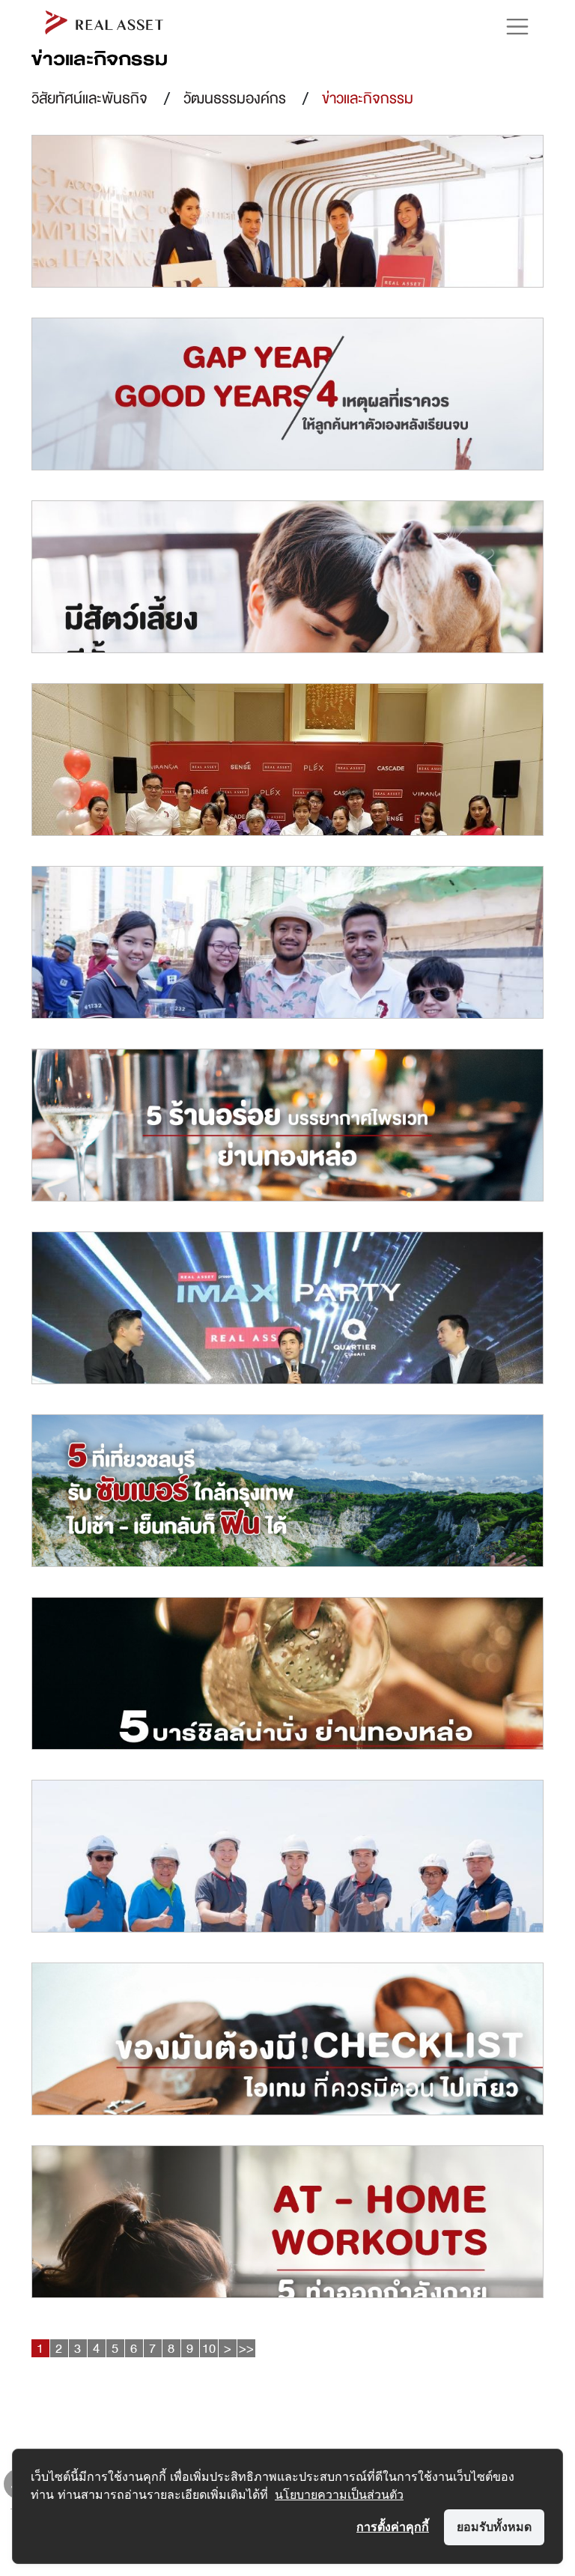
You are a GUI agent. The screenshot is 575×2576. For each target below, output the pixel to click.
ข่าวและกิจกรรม (368, 99)
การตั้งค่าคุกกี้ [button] (393, 2527)
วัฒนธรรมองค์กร (235, 99)
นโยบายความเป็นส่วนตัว (339, 2494)
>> (246, 2348)
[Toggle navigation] (510, 27)
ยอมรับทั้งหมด (494, 2527)
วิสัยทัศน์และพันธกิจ (89, 99)
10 (209, 2348)
